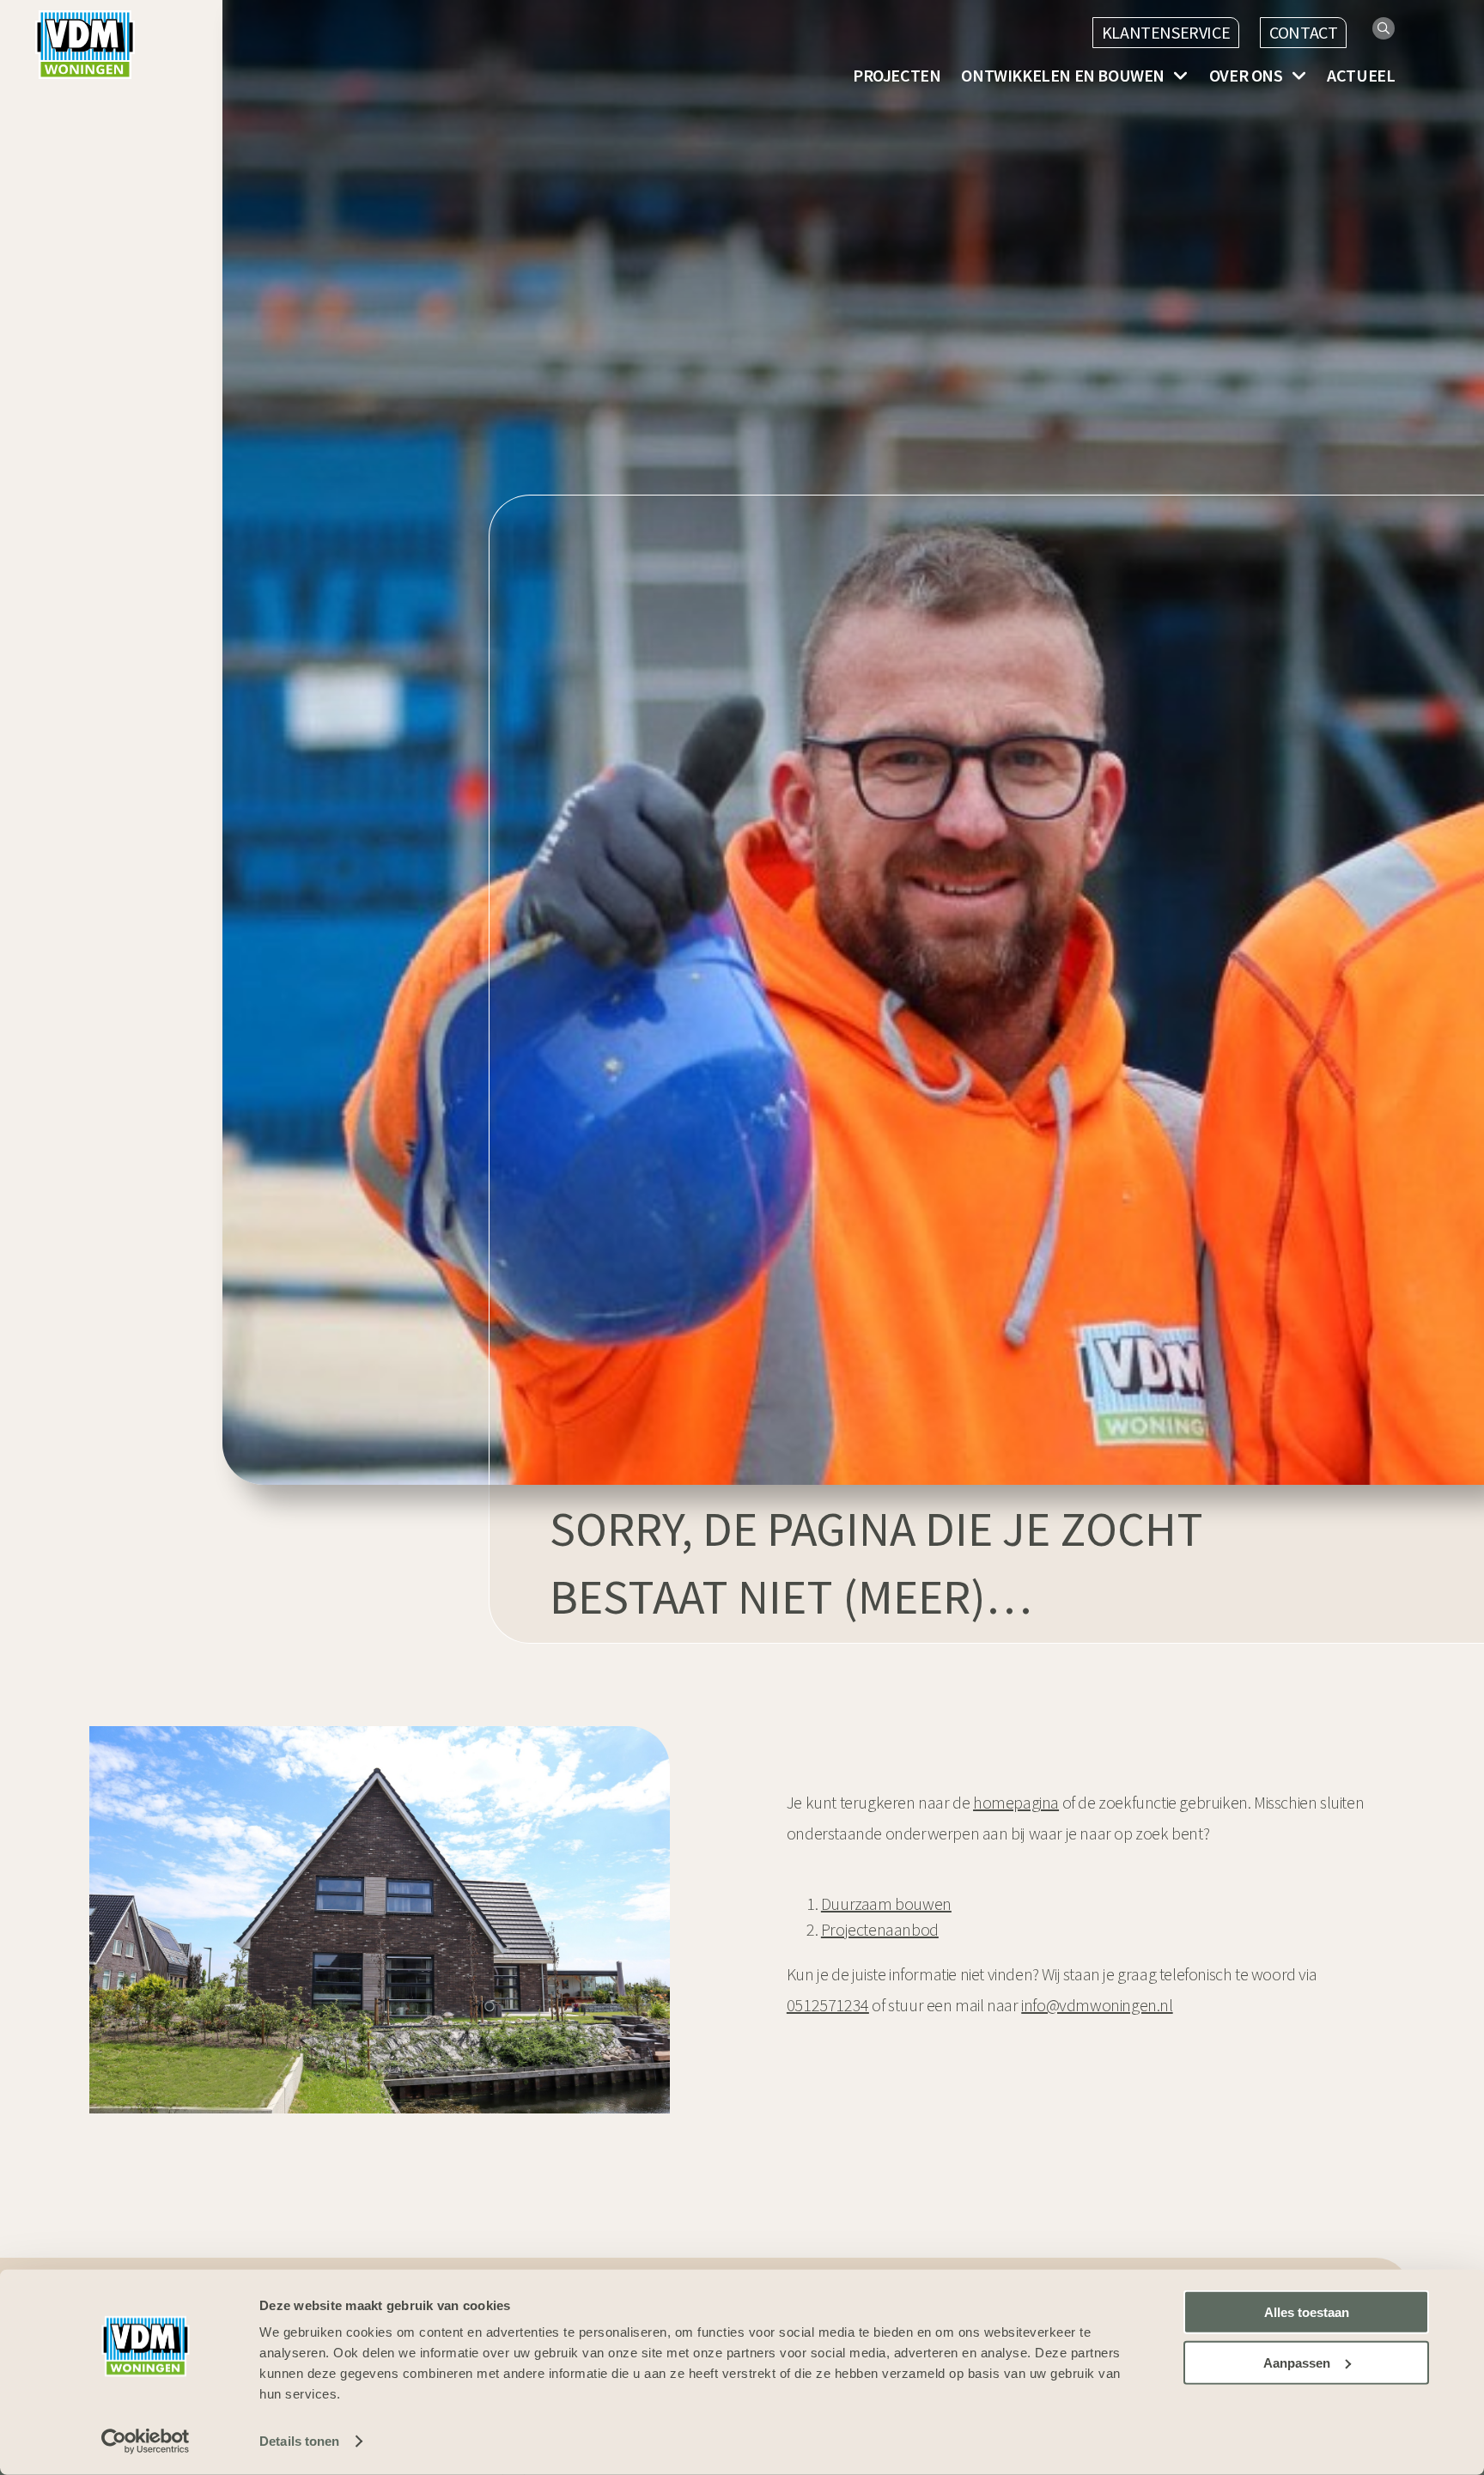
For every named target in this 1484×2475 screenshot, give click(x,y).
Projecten (897, 76)
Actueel (1361, 76)
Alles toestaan (1307, 2312)
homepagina (1016, 1802)
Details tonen (299, 2441)
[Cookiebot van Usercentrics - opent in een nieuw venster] (146, 2442)
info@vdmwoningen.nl (1097, 2005)
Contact (1303, 32)
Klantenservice (1166, 32)
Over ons (1246, 76)
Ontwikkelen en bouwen (1063, 76)
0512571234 (828, 2005)
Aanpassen (1297, 2363)
